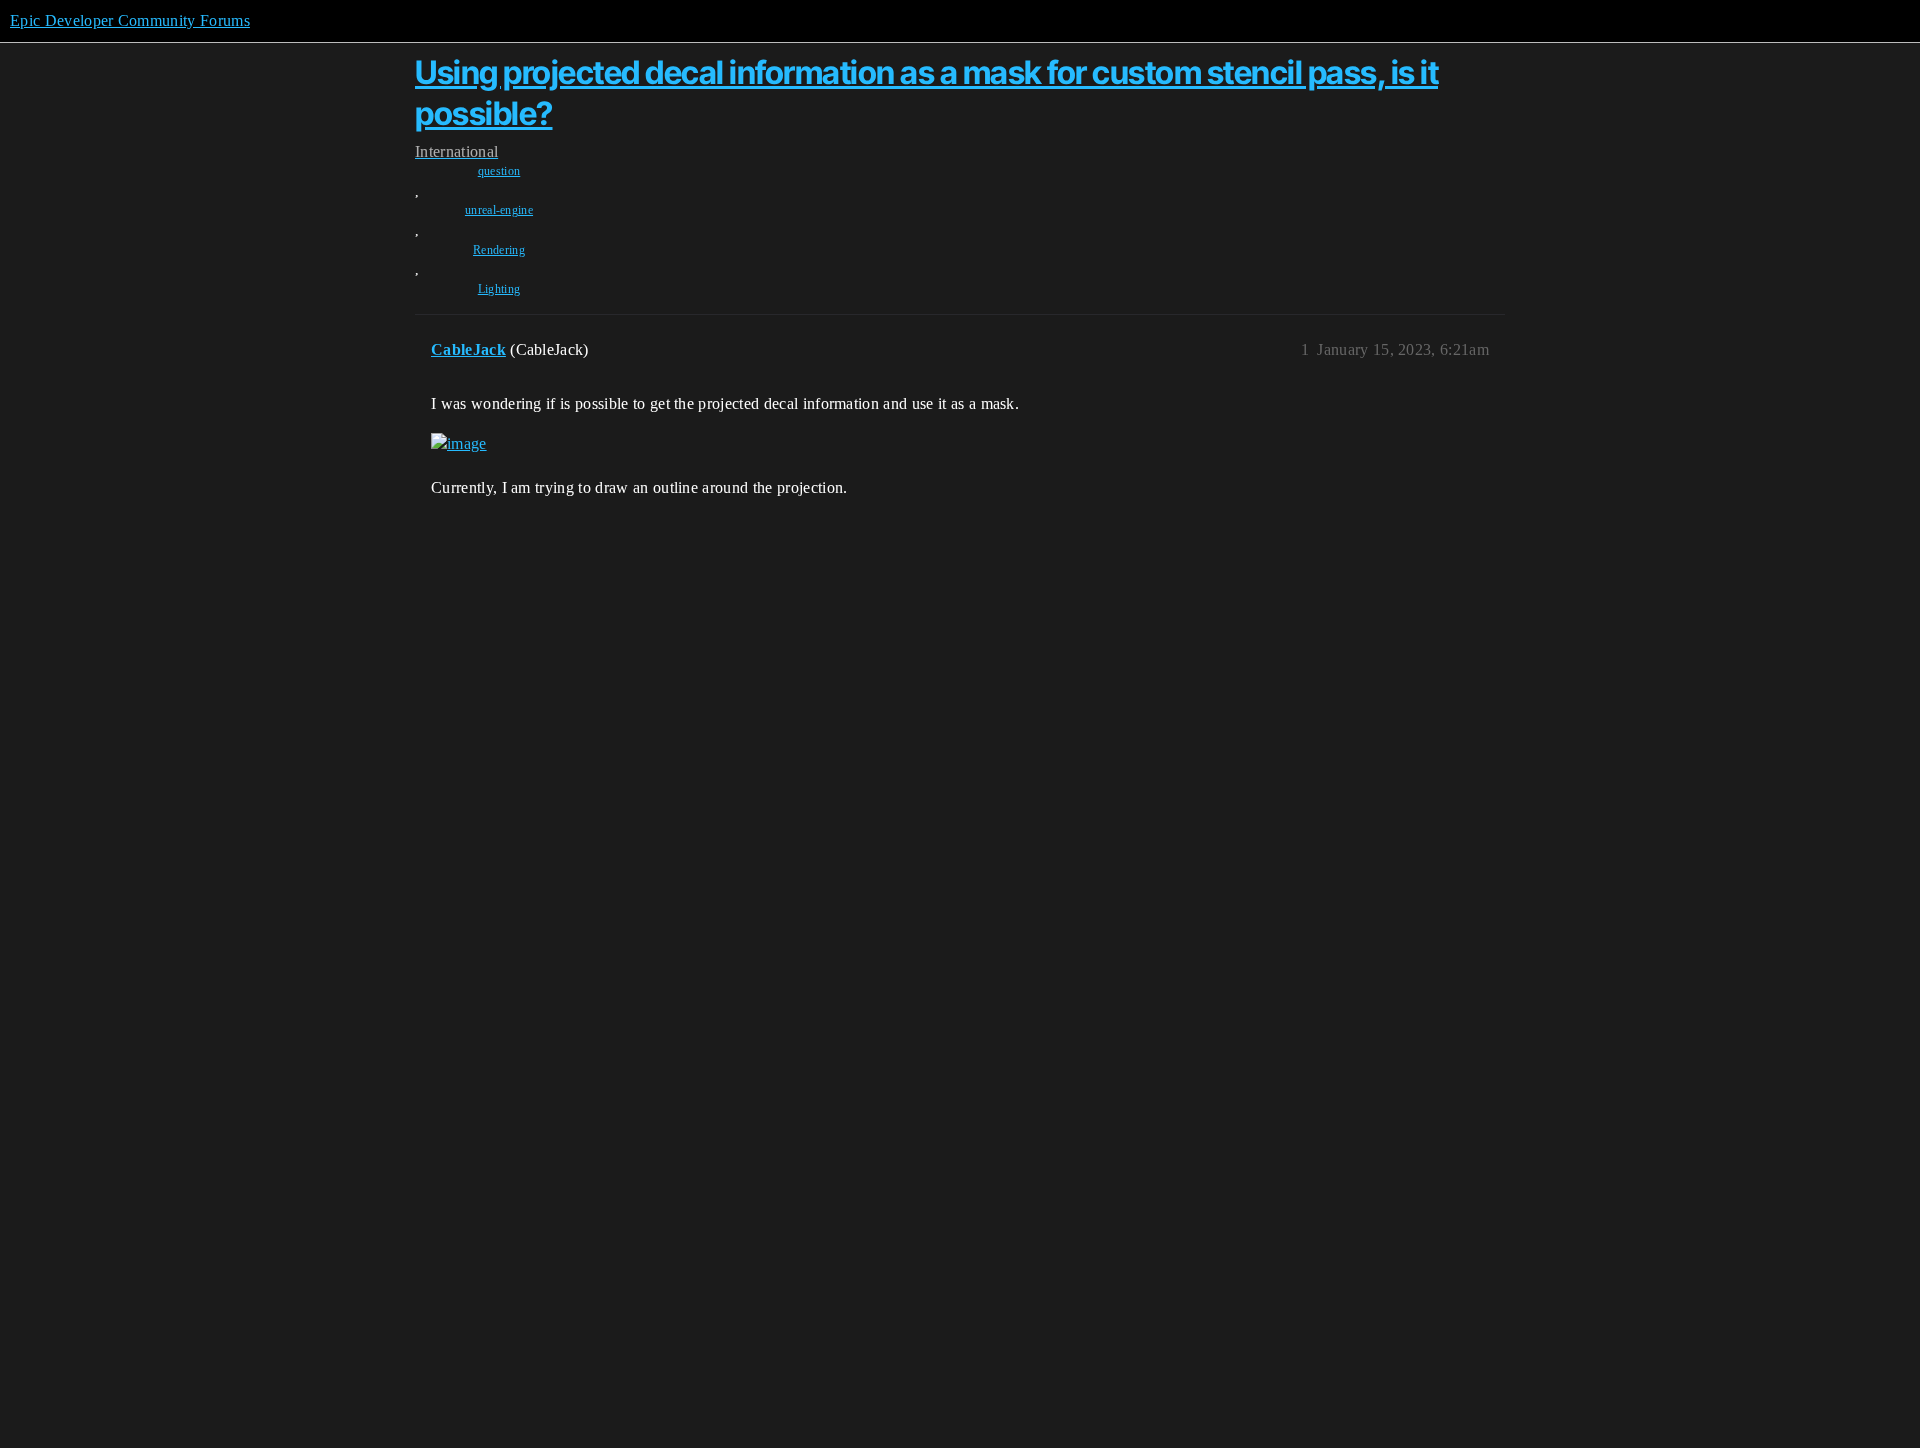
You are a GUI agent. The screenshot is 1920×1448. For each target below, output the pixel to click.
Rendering (499, 250)
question (499, 171)
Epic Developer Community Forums (130, 20)
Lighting (499, 289)
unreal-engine (499, 210)
